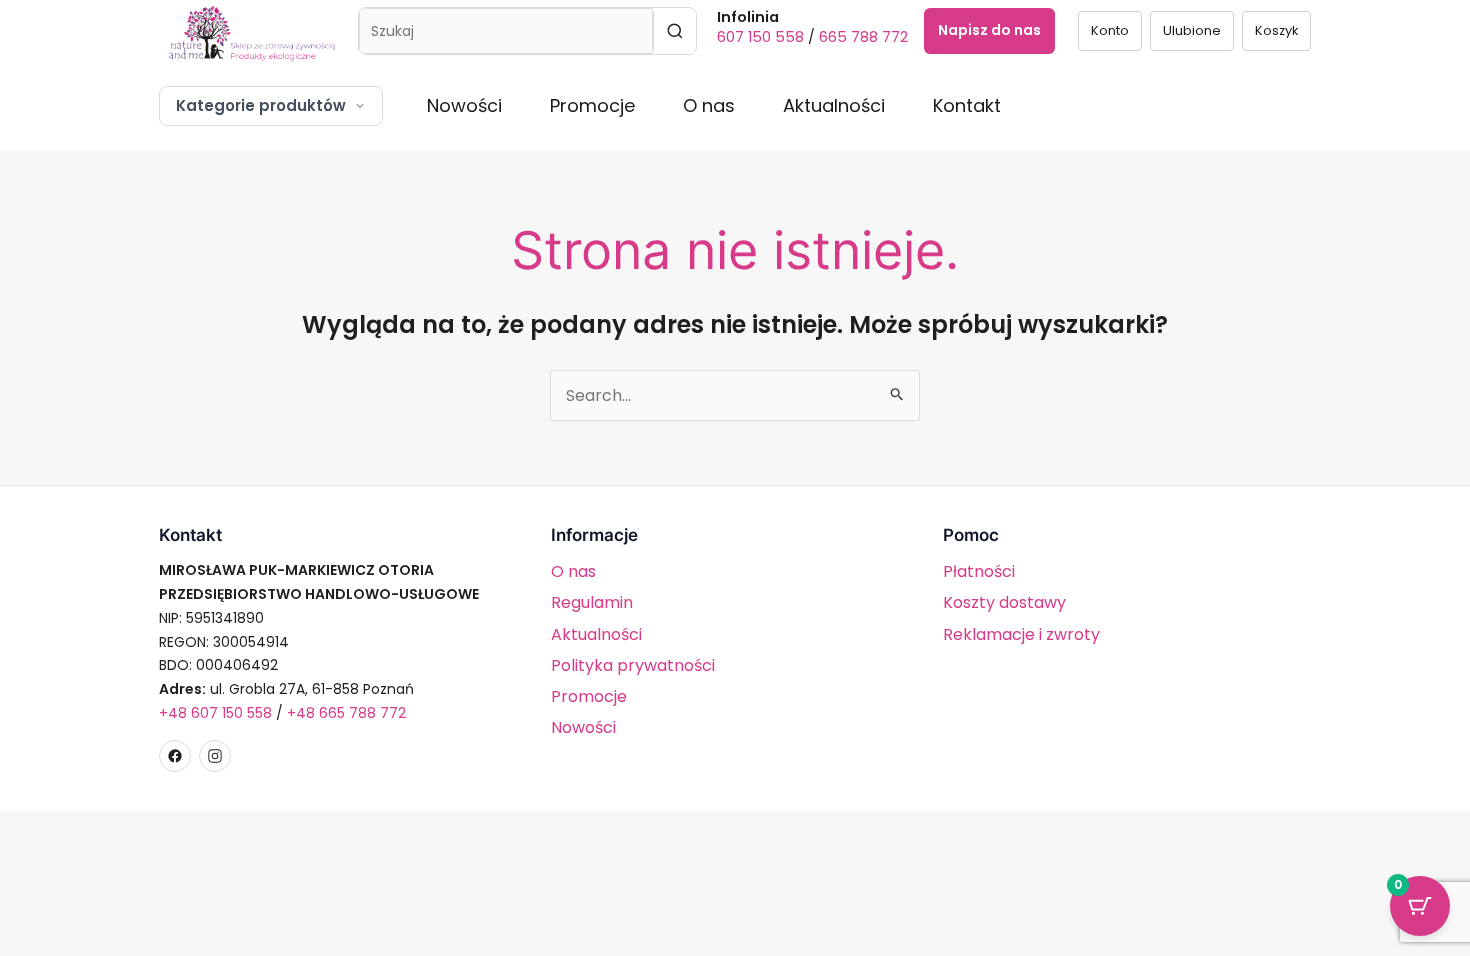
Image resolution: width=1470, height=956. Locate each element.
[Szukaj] (674, 31)
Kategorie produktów (261, 105)
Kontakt (967, 105)
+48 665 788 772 (346, 713)
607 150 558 (760, 37)
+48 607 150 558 (215, 713)
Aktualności (834, 105)
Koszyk (1276, 30)
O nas (709, 105)
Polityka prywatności (633, 665)
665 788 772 (863, 37)
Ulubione (1192, 30)
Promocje (592, 105)
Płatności (979, 571)
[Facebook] (175, 756)
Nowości (464, 105)
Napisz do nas (989, 30)
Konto (1110, 30)
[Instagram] (215, 756)
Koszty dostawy (1004, 602)
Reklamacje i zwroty (1021, 634)
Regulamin (592, 602)
